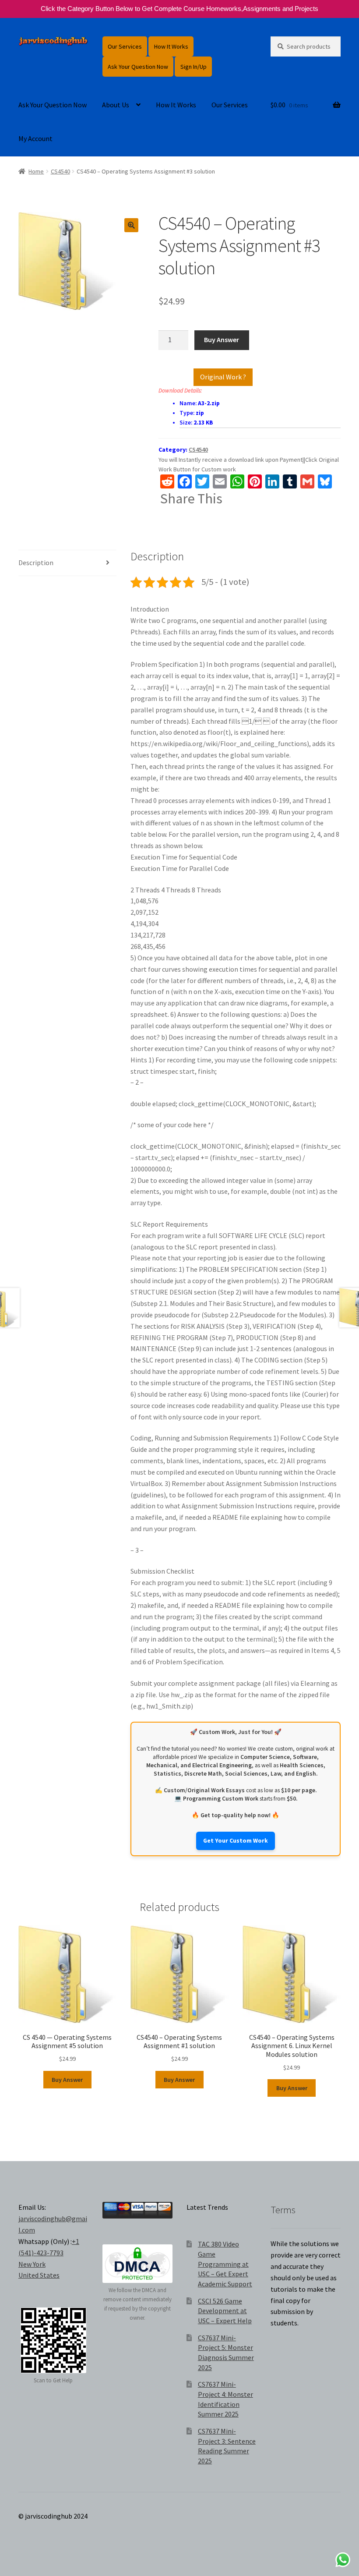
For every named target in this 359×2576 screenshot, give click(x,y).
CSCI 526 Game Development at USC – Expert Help (225, 2311)
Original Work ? (223, 377)
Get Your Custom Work (236, 1841)
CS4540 (60, 171)
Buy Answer (222, 340)
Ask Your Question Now (138, 67)
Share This (191, 499)
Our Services (125, 46)
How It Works (171, 46)
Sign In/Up (194, 67)
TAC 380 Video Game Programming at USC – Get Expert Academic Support (225, 2264)
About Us (116, 105)
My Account (35, 138)
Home (36, 171)
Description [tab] (36, 563)
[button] (131, 225)
